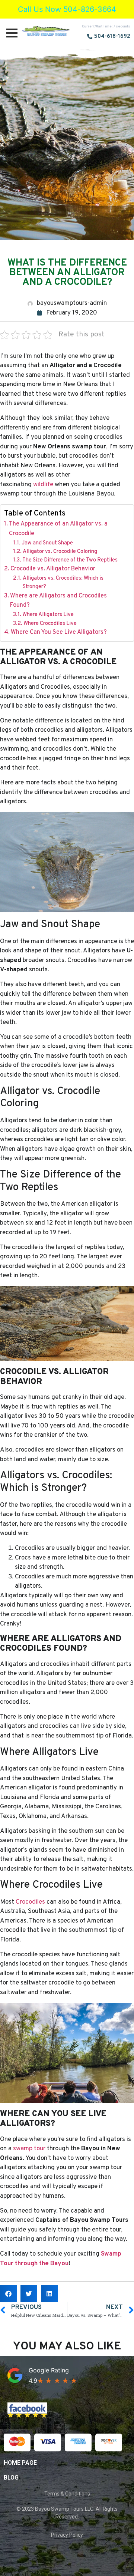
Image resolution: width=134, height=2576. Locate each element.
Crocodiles (30, 1902)
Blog (11, 2478)
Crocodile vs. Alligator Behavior (53, 569)
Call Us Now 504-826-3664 (67, 9)
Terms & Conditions (67, 2494)
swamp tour (29, 2149)
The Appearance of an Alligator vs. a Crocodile (58, 529)
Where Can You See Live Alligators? (59, 632)
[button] (8, 2294)
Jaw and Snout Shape (47, 543)
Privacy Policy (67, 2535)
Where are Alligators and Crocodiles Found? (58, 601)
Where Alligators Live (48, 615)
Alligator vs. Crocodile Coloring (60, 552)
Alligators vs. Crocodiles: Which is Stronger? (63, 583)
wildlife (43, 485)
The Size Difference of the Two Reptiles (70, 560)
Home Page (20, 2463)
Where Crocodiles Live (50, 624)
